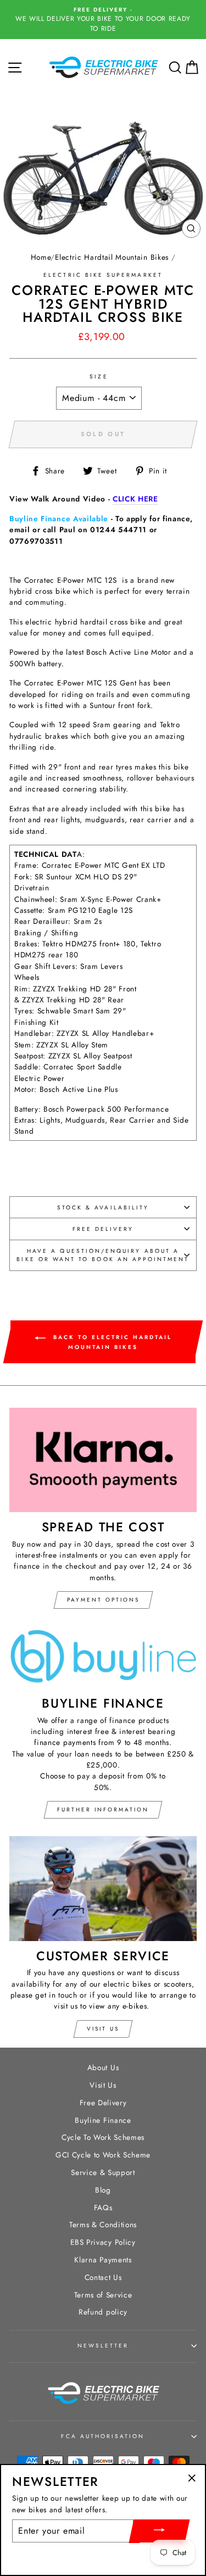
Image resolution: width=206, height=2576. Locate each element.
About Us (103, 2067)
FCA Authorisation (103, 2436)
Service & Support (103, 2172)
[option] (103, 19)
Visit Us (103, 2085)
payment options (103, 1600)
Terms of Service (103, 2295)
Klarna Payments (103, 2260)
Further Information (103, 1810)
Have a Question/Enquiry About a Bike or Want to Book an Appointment (103, 1255)
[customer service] (103, 1888)
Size (99, 377)
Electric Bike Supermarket (103, 275)
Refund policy (103, 2312)
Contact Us (103, 2277)
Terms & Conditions (103, 2224)
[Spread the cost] (103, 1460)
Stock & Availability (103, 1208)
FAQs (103, 2207)
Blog (103, 2190)
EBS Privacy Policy (103, 2242)
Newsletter (103, 2346)
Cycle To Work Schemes (103, 2137)
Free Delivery (103, 2103)
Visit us (103, 2029)
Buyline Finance (103, 2120)
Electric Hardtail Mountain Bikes (112, 257)
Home (41, 257)
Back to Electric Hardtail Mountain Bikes (111, 1342)
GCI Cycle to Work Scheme (103, 2155)
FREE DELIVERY (103, 1229)
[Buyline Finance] (103, 1657)
